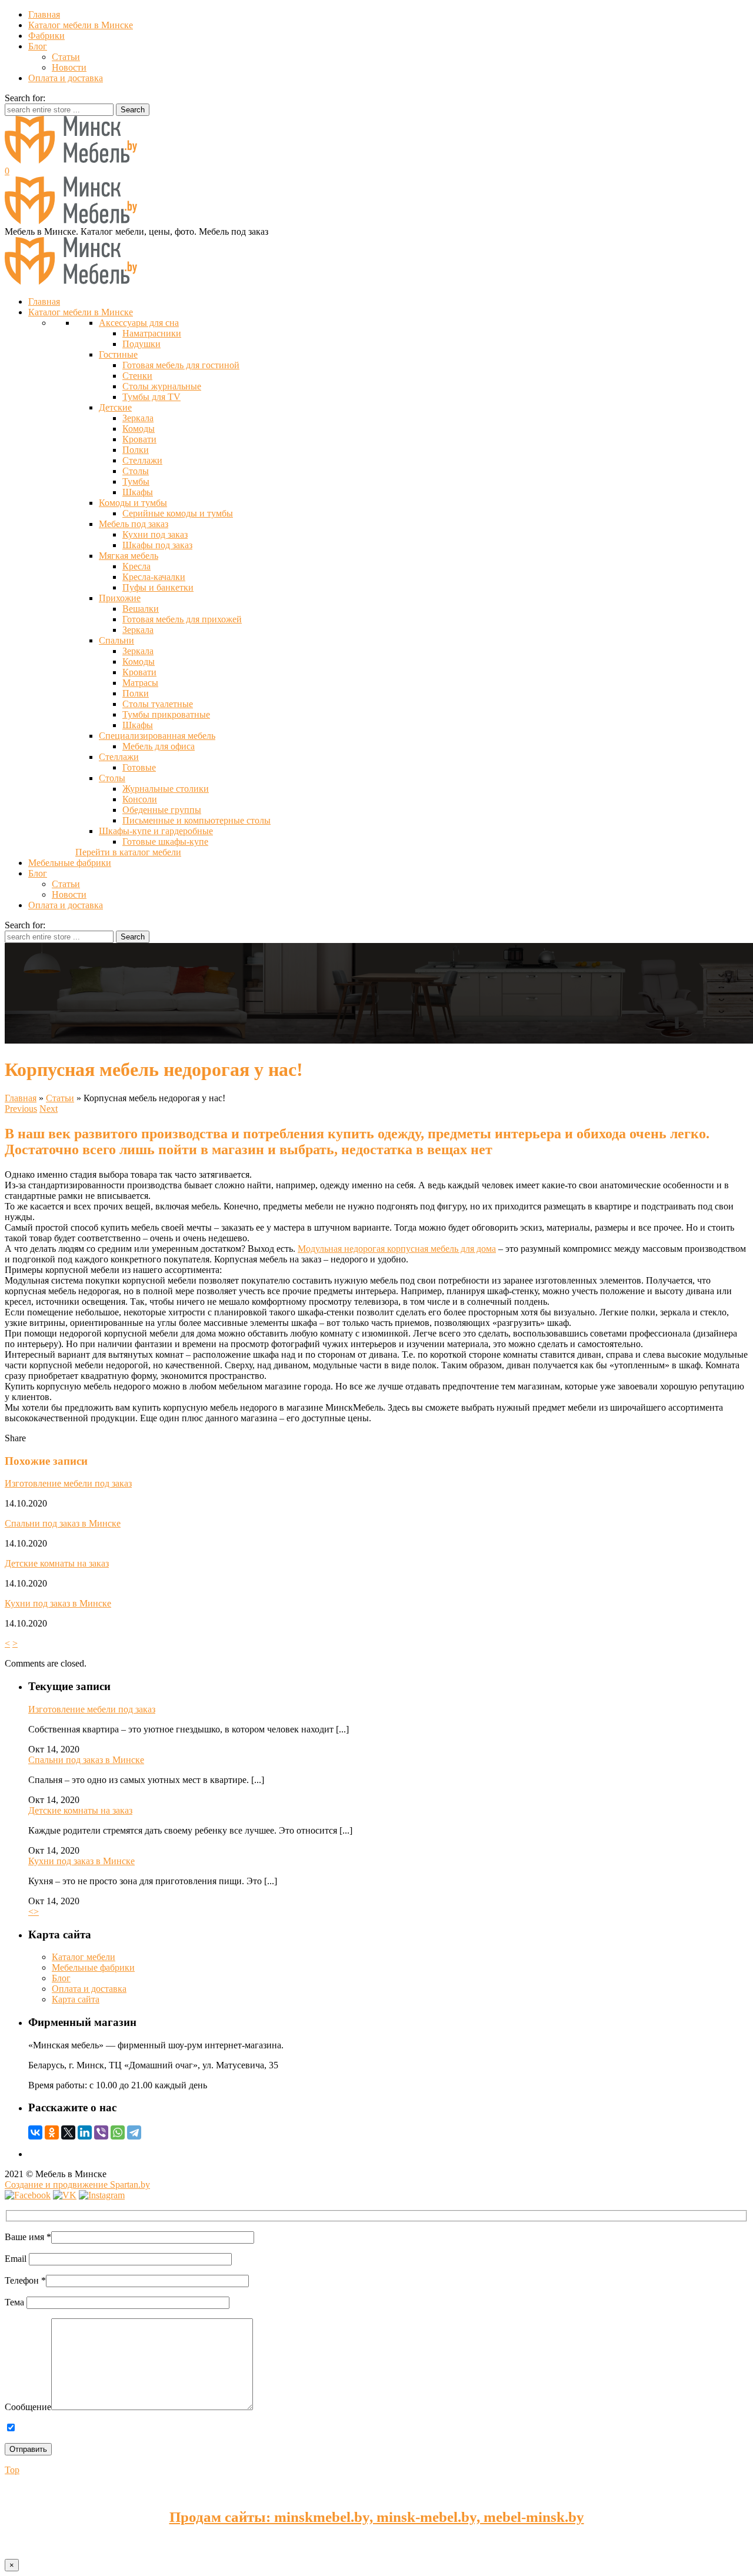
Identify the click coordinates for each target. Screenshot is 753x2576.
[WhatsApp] (118, 2132)
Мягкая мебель (129, 556)
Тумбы (136, 481)
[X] (68, 2132)
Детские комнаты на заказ (57, 1563)
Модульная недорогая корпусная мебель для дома (397, 1249)
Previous (21, 1109)
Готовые (139, 767)
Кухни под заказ (155, 534)
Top (12, 2470)
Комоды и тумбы (133, 503)
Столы (136, 471)
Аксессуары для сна (139, 323)
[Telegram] (134, 2132)
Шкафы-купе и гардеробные (156, 831)
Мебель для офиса (159, 746)
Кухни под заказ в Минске (58, 1603)
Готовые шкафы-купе (165, 842)
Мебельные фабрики (93, 1967)
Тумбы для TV (151, 397)
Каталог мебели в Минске (81, 25)
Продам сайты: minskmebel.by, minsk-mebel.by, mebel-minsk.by (377, 2517)
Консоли (140, 799)
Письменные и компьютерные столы (196, 820)
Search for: (25, 98)
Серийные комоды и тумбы (178, 513)
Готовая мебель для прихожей (182, 619)
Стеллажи (142, 460)
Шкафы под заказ (157, 545)
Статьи (66, 57)
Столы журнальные (162, 386)
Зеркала (138, 418)
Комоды (139, 429)
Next (49, 1109)
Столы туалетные (158, 704)
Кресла (136, 566)
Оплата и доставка (66, 78)
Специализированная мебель (157, 736)
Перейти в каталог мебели (128, 852)
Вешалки (141, 609)
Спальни (116, 640)
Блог (38, 46)
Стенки (137, 376)
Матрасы (140, 683)
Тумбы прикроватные (166, 714)
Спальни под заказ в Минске (63, 1523)
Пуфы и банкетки (158, 587)
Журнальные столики (166, 789)
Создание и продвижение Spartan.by (77, 2185)
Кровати (139, 439)
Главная (44, 14)
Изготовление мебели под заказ (68, 1483)
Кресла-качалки (154, 577)
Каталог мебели (84, 1957)
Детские (115, 407)
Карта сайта (76, 1999)
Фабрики (46, 36)
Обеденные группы (162, 810)
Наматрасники (152, 333)
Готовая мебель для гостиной (181, 365)
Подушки (141, 344)
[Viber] (101, 2132)
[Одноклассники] (52, 2132)
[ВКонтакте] (35, 2132)
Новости (69, 67)
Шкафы (138, 492)
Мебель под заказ (134, 524)
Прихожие (120, 598)
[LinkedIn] (85, 2132)
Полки (136, 450)
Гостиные (118, 354)
